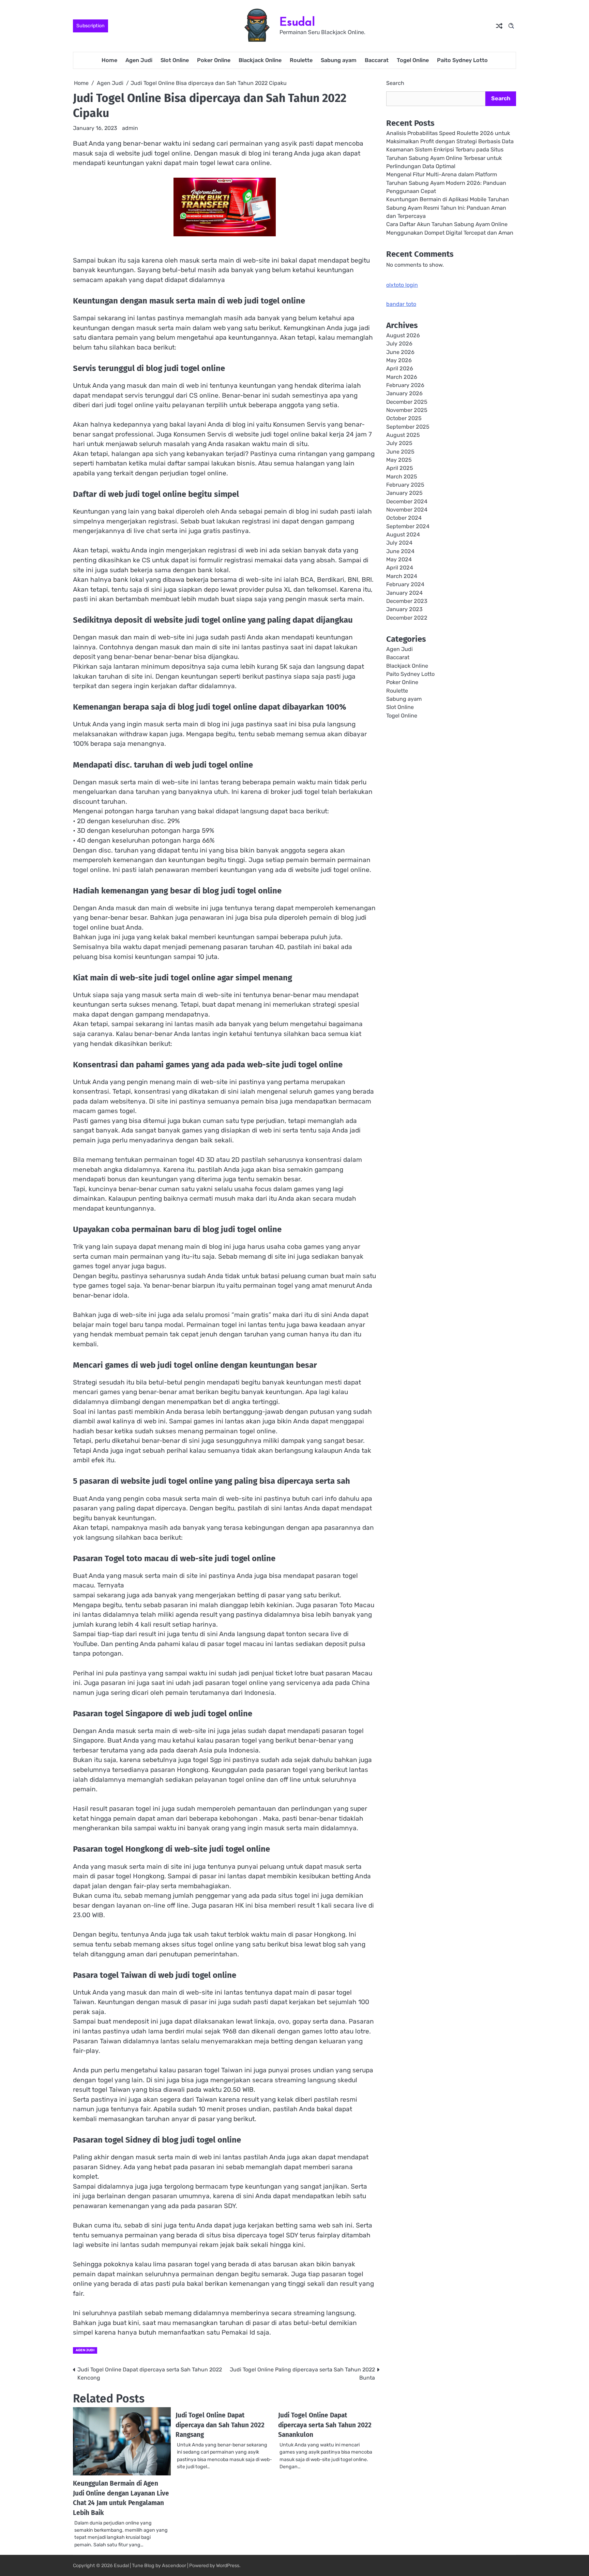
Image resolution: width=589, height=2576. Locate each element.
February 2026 (405, 385)
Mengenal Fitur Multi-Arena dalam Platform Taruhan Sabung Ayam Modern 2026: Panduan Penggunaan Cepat (446, 183)
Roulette (301, 60)
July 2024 (399, 543)
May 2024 (399, 559)
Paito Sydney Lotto (462, 60)
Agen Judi (139, 60)
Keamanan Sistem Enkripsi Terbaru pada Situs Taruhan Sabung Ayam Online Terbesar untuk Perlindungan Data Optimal (445, 158)
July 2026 (399, 344)
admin (130, 128)
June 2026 (400, 352)
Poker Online (214, 60)
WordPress (228, 2566)
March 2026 (402, 377)
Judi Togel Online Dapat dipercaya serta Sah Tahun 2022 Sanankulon (325, 2425)
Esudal (297, 22)
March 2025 (402, 477)
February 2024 (405, 584)
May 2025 (399, 460)
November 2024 (407, 510)
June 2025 (400, 452)
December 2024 (407, 501)
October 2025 (404, 418)
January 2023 (404, 609)
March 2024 (402, 576)
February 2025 (405, 485)
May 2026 (399, 360)
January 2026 (404, 393)
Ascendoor (174, 2566)
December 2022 (407, 618)
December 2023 (407, 601)
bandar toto (401, 304)
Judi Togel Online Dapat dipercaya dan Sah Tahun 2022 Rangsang (220, 2425)
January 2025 (404, 493)
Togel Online (413, 60)
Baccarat (377, 60)
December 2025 (407, 402)
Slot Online (175, 60)
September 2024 (408, 526)
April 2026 (400, 368)
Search (395, 83)
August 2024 (403, 535)
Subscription (90, 26)
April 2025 (400, 468)
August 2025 (403, 435)
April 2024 (400, 568)
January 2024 (404, 593)
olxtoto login (402, 285)
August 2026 (403, 335)
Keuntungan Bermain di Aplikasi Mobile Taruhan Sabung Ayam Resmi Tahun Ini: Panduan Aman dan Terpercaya (448, 208)
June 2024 (400, 551)
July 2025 (399, 443)
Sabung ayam (339, 60)
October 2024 (404, 518)
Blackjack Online (260, 60)
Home (109, 60)
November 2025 (407, 410)
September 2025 (408, 427)
